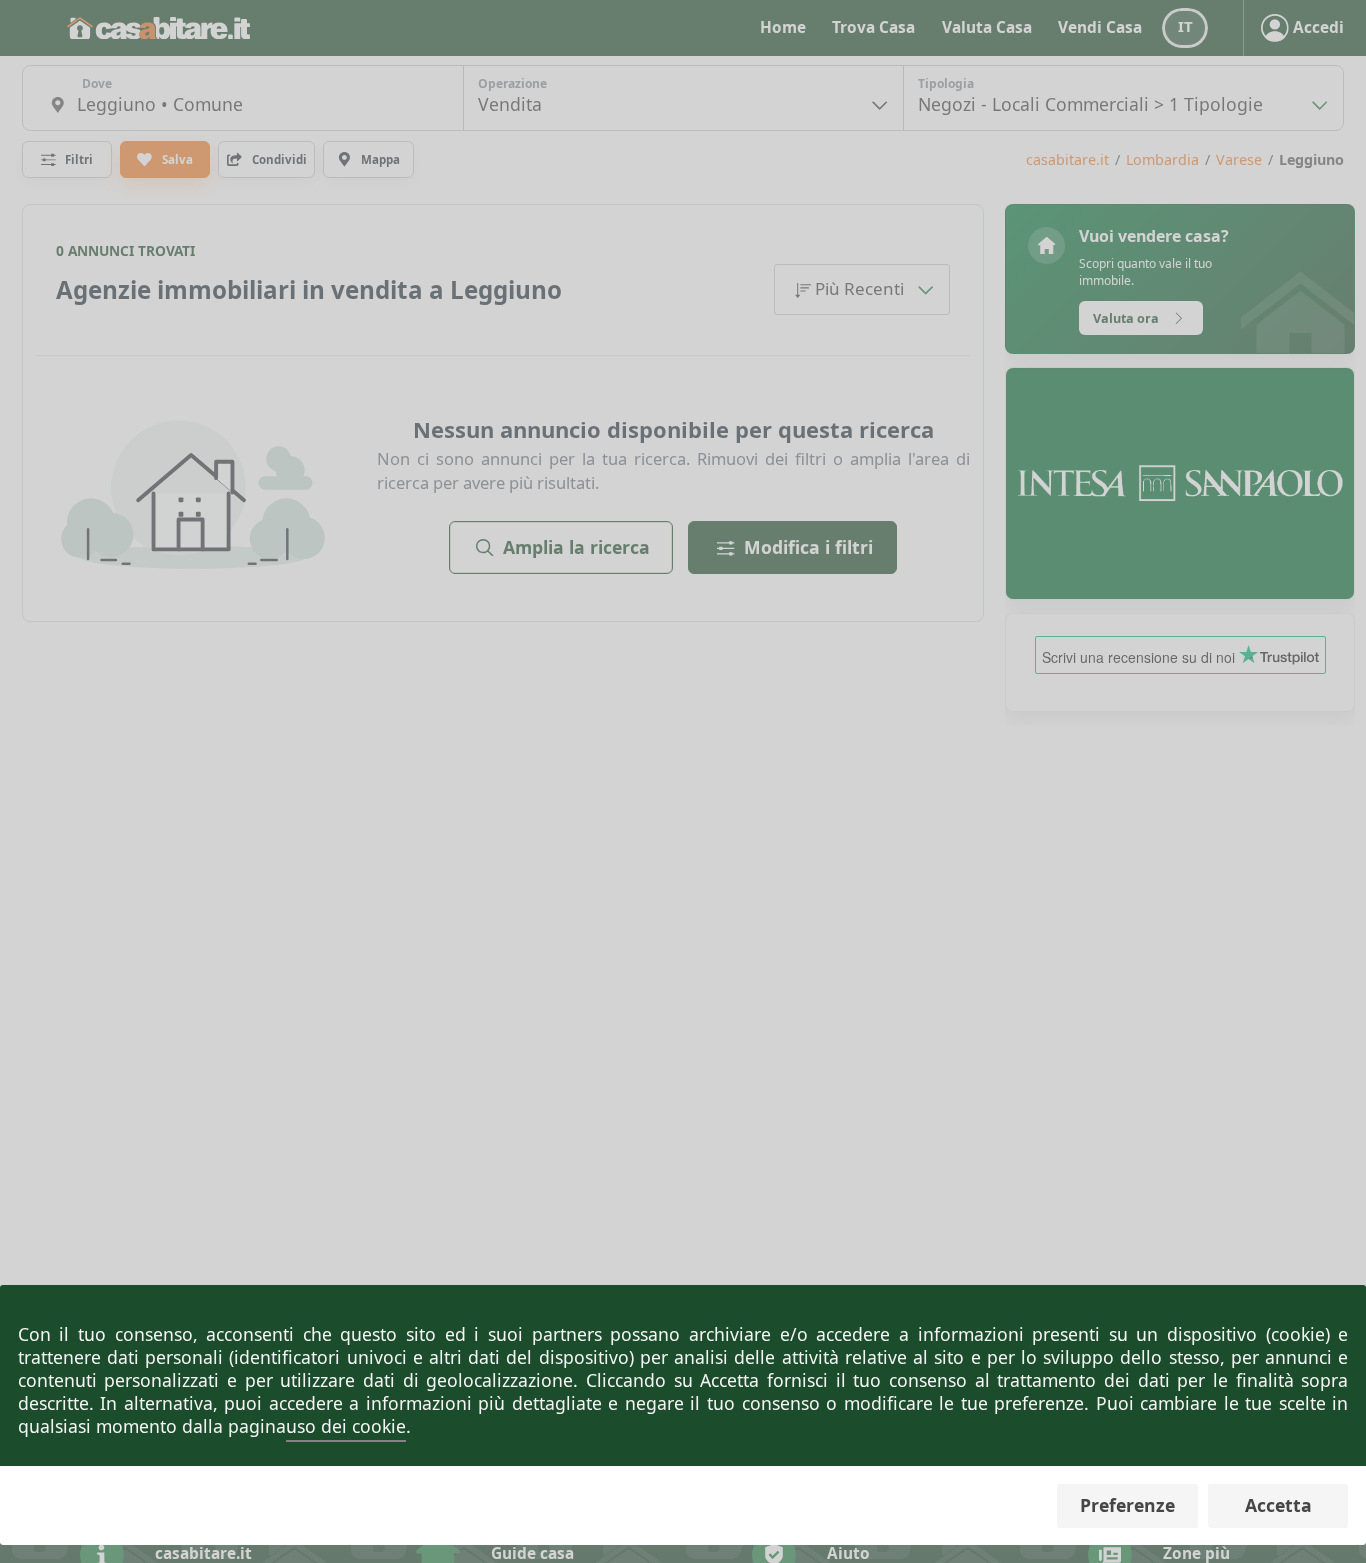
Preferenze (1127, 1505)
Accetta (1278, 1505)
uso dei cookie (346, 1426)
